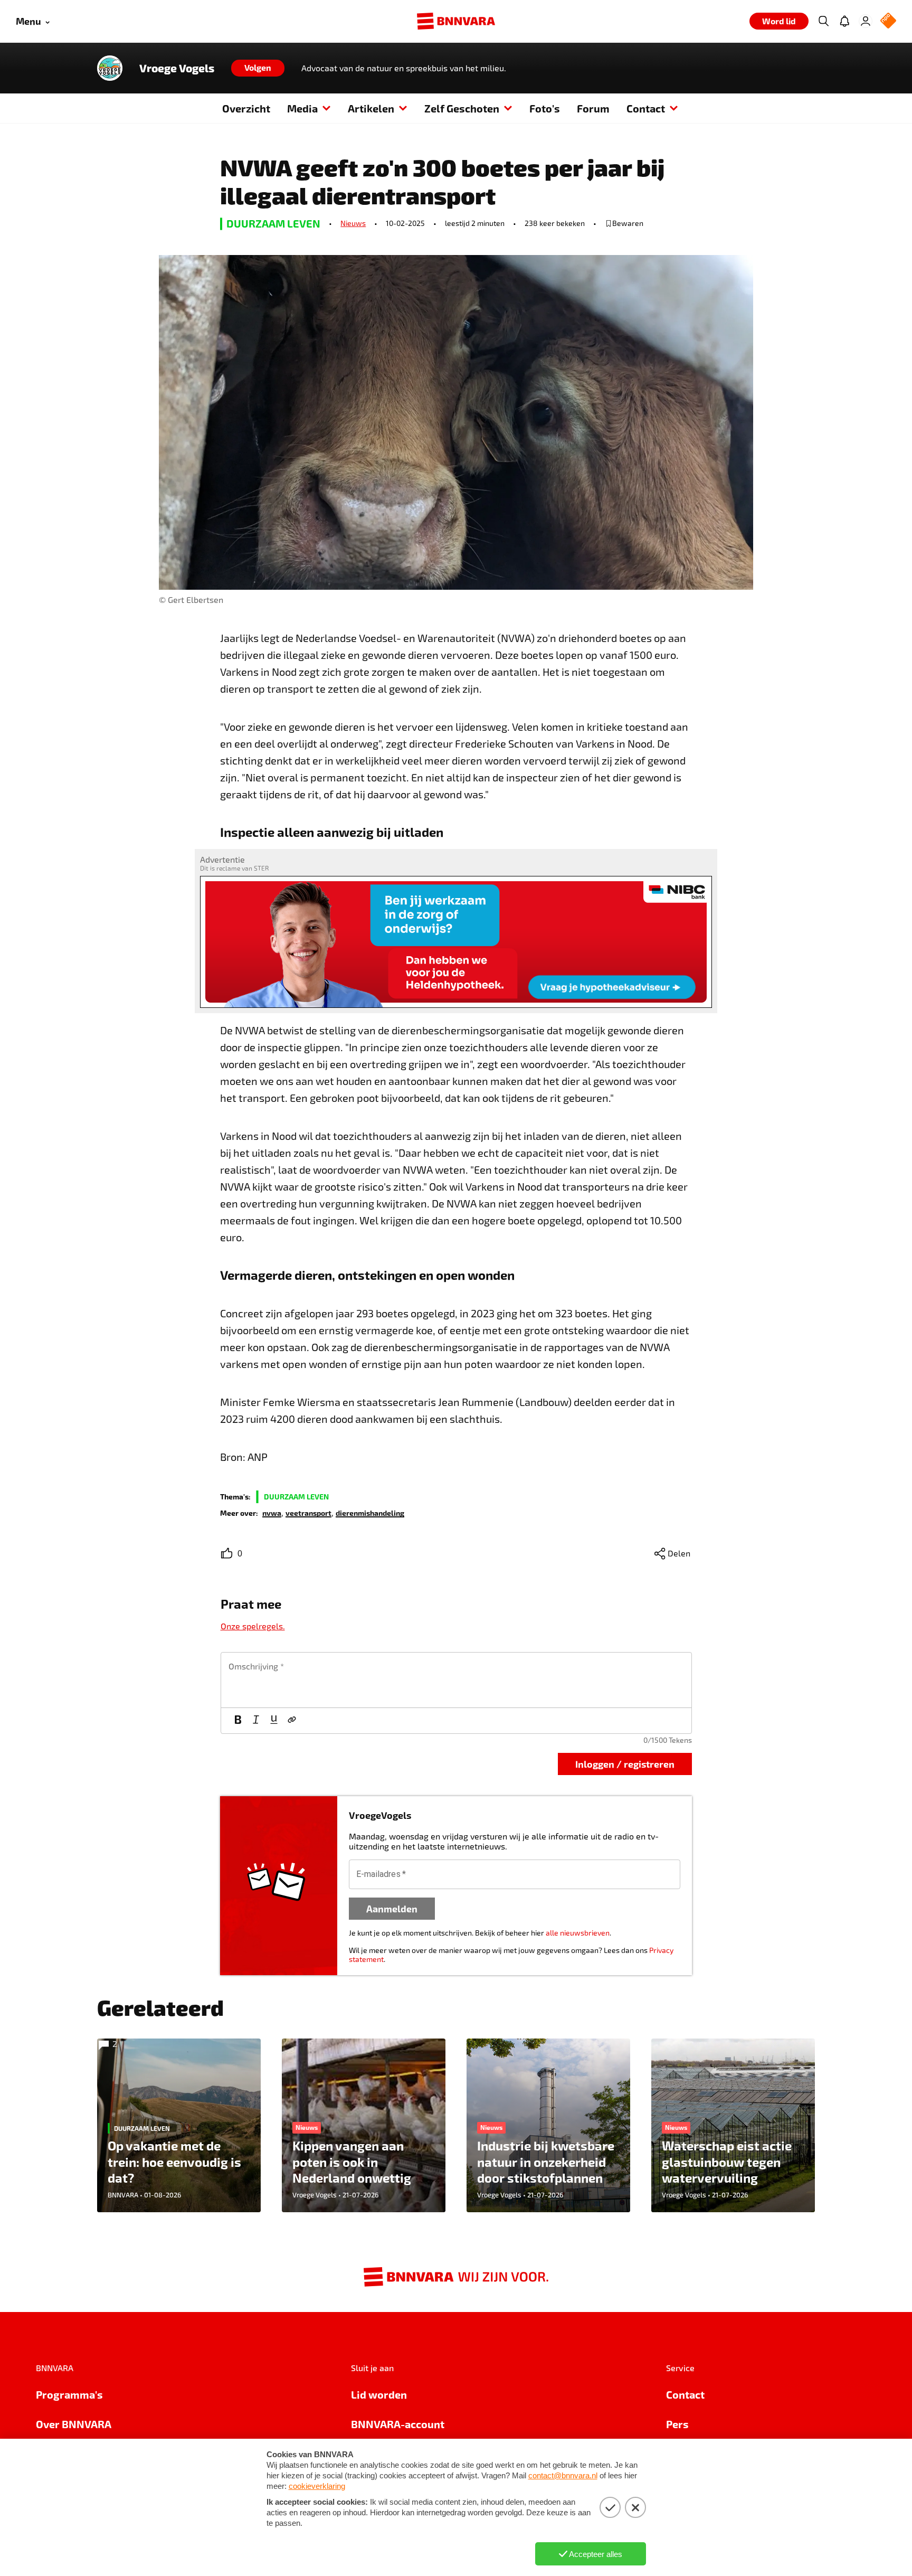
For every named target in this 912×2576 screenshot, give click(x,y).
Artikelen (371, 108)
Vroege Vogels (177, 68)
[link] (272, 1512)
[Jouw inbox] (844, 21)
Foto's (545, 108)
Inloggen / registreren (625, 1764)
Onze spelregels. (253, 1626)
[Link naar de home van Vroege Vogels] (110, 68)
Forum (593, 108)
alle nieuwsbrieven (578, 1933)
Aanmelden (392, 1908)
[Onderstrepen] (274, 1721)
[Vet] (238, 1721)
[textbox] (456, 1680)
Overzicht (246, 108)
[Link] (292, 1721)
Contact (646, 108)
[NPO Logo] (888, 21)
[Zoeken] (823, 21)
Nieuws (353, 223)
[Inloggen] (866, 21)
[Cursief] (256, 1721)
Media (302, 108)
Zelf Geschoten (462, 108)
